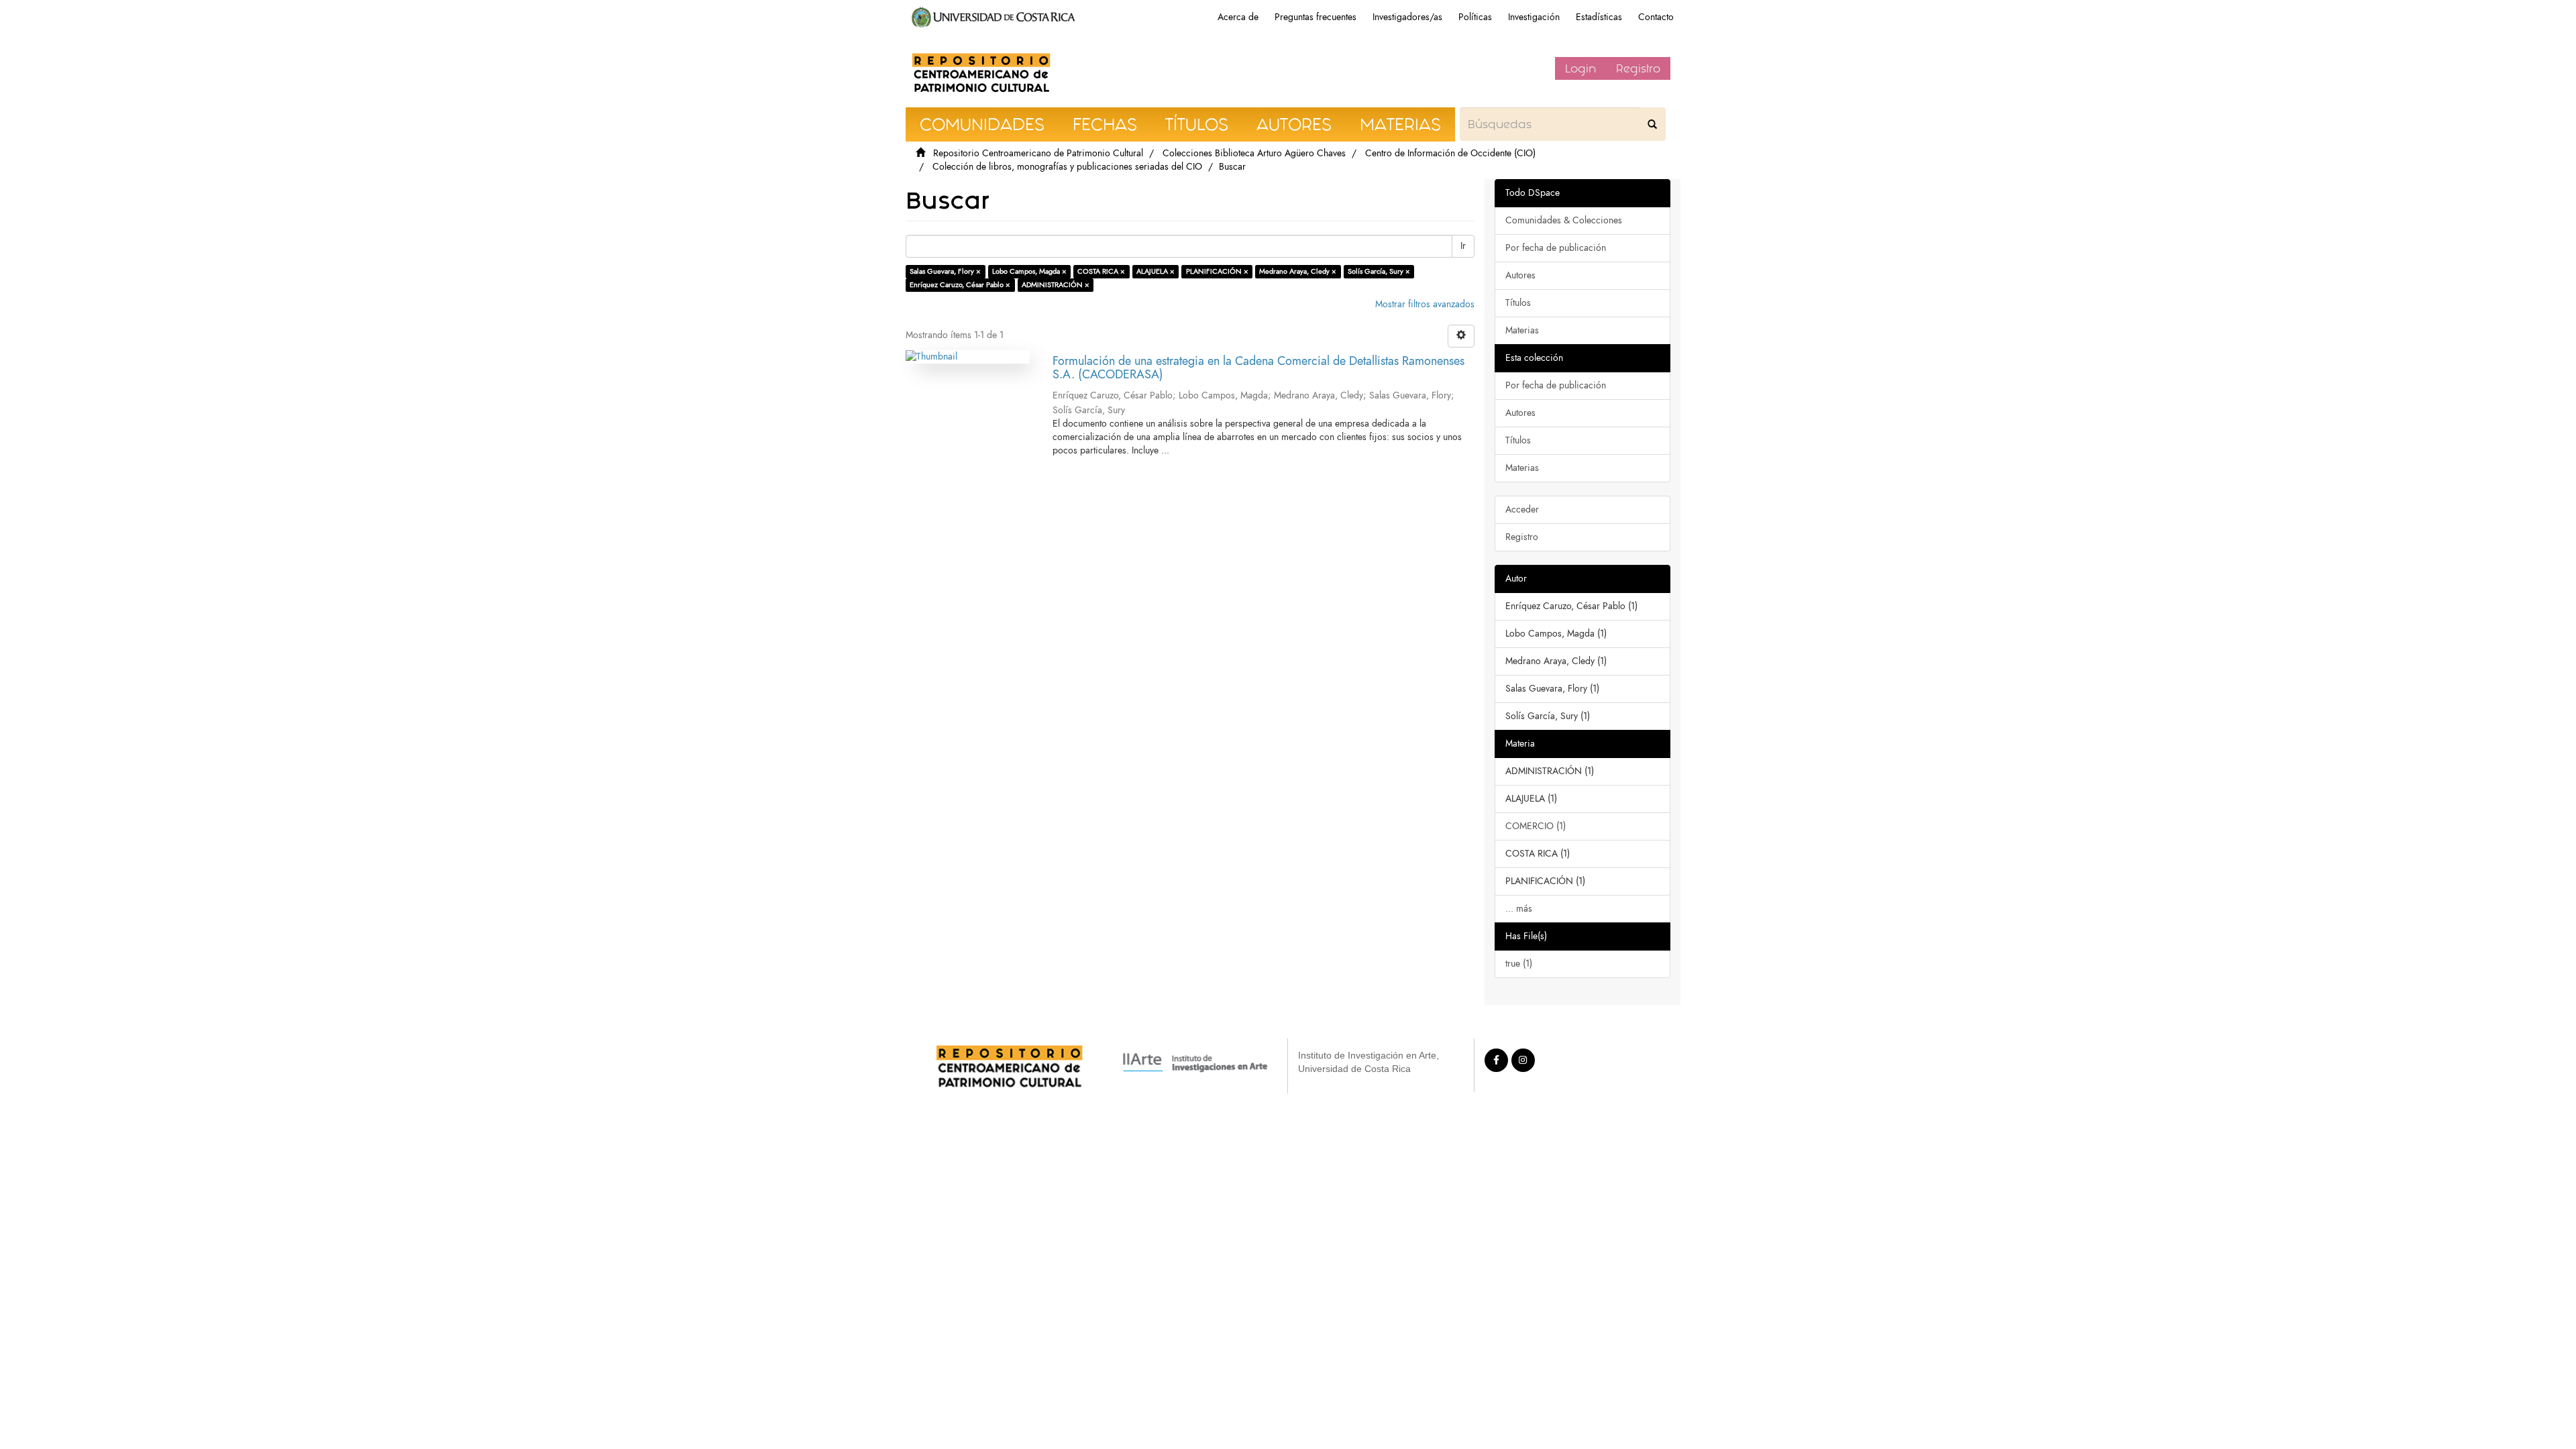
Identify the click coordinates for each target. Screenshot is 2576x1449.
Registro (1638, 68)
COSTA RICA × (1101, 271)
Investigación (1534, 17)
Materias (1522, 330)
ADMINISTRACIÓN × (1056, 285)
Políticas (1475, 17)
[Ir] (1652, 124)
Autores (1520, 275)
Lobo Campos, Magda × (1029, 271)
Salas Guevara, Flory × (945, 271)
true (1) (1519, 964)
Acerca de (1238, 17)
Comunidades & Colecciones (1564, 220)
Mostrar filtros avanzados (1425, 304)
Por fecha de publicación (1556, 248)
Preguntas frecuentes (1316, 17)
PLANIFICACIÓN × (1217, 271)
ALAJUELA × (1156, 271)
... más (1519, 909)
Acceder (1522, 509)
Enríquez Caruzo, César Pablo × (960, 285)
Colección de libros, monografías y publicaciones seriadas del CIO (1067, 167)
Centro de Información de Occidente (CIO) (1450, 153)
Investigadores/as (1407, 17)
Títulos (1518, 303)
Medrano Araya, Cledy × (1298, 271)
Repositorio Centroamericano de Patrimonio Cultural (1038, 153)
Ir (1463, 246)
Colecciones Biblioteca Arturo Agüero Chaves (1254, 153)
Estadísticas (1599, 17)
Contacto (1656, 17)
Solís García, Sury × (1379, 271)
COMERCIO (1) (1536, 826)
